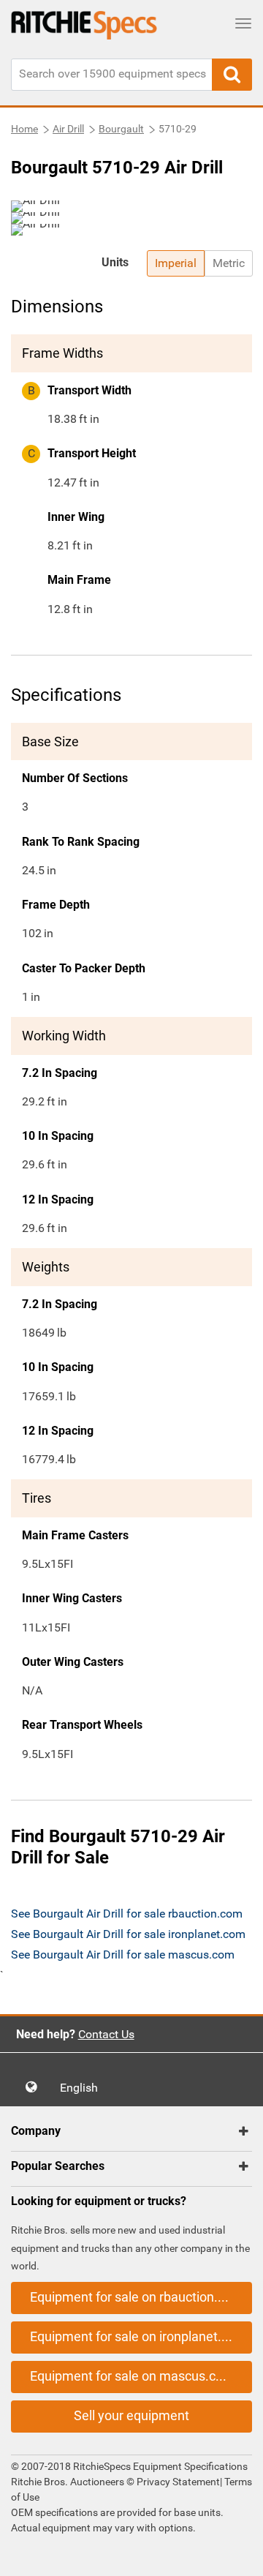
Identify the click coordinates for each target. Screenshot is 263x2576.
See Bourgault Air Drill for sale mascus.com (123, 1954)
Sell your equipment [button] (131, 2415)
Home (24, 129)
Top (237, 2554)
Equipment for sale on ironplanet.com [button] (138, 2336)
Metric (229, 263)
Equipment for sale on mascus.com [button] (132, 2376)
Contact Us (106, 2034)
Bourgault (121, 129)
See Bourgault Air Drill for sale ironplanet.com (128, 1934)
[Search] (232, 75)
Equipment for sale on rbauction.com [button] (137, 2297)
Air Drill (68, 129)
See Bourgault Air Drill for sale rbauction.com (127, 1914)
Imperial (176, 263)
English (83, 2088)
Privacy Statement (178, 2482)
